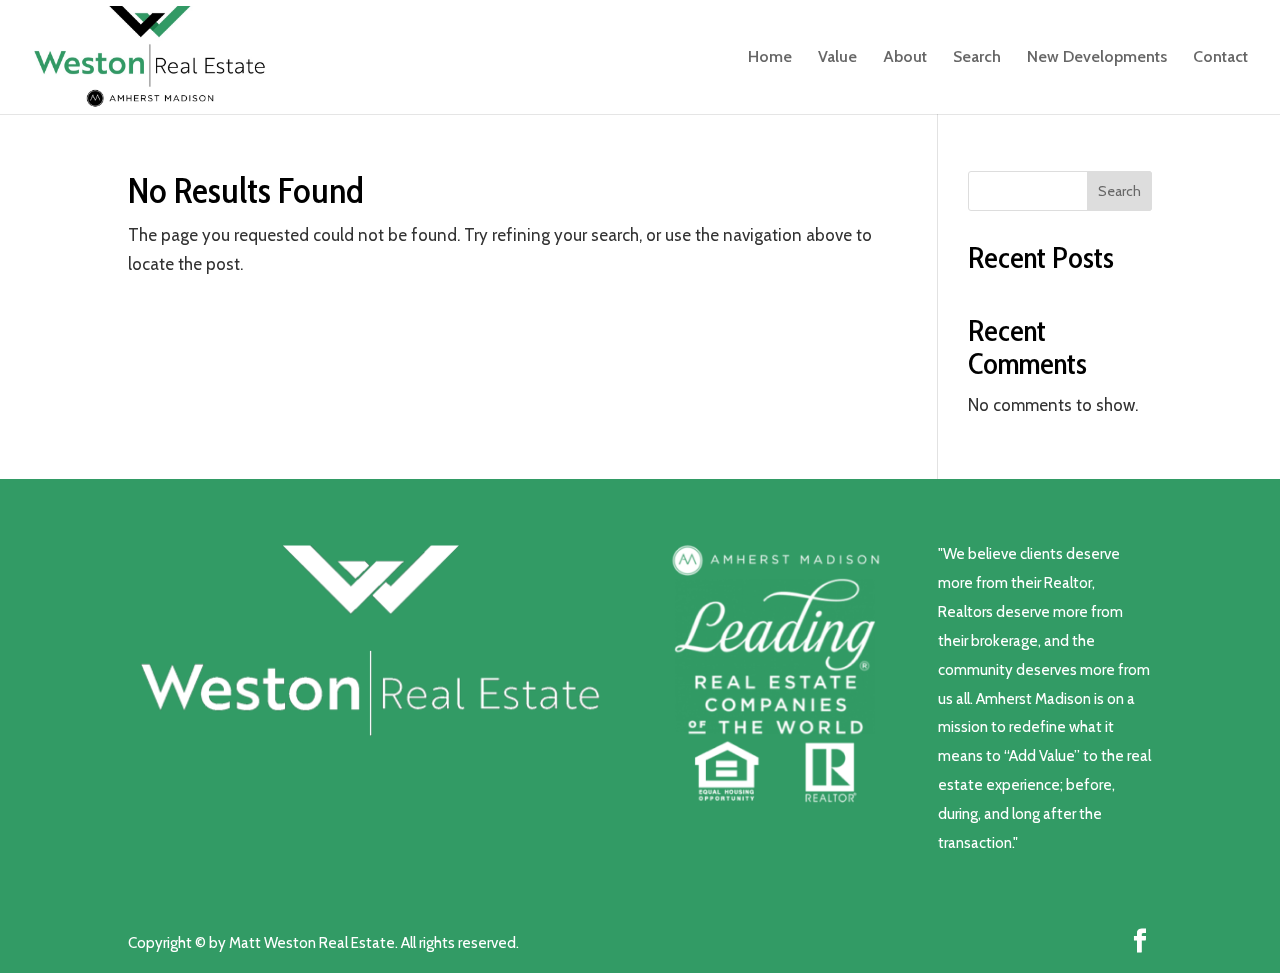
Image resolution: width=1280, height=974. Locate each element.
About (905, 58)
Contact (1220, 58)
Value (837, 58)
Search (977, 58)
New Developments (1097, 58)
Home (770, 58)
